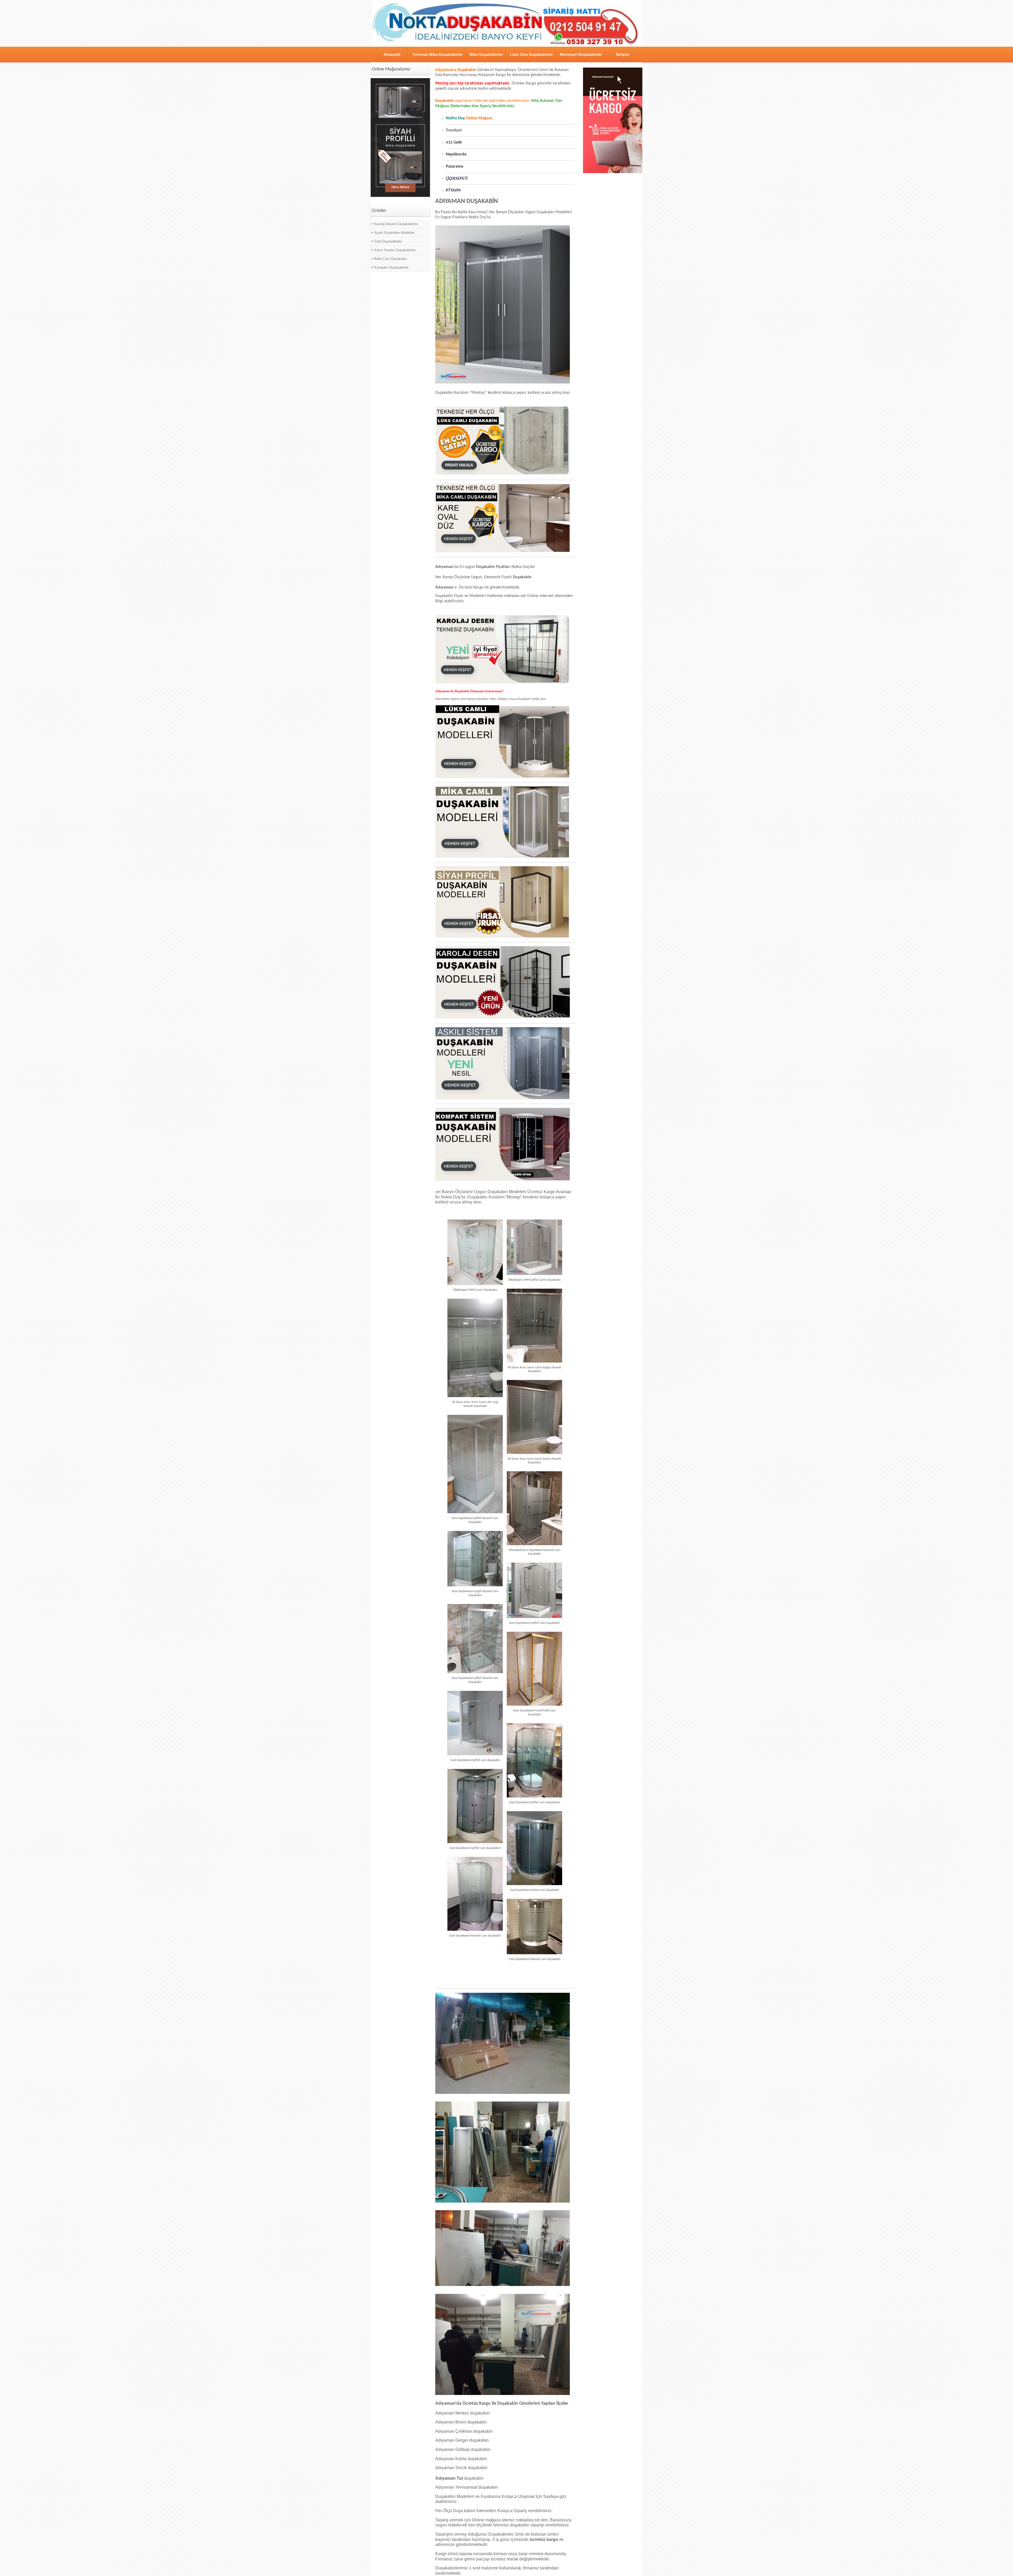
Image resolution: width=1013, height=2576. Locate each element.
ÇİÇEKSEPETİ (457, 179)
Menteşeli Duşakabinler (581, 54)
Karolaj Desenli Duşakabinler (396, 224)
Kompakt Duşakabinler (391, 267)
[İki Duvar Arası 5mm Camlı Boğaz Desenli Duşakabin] (534, 1326)
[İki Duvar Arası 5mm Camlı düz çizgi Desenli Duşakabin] (475, 1348)
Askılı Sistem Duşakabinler (395, 250)
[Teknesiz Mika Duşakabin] (503, 552)
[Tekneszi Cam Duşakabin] (503, 475)
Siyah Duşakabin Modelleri (394, 233)
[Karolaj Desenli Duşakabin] (503, 1018)
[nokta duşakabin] (506, 45)
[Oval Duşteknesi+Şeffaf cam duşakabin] (475, 1723)
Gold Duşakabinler (388, 241)
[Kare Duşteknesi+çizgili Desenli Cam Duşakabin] (475, 1559)
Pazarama (455, 167)
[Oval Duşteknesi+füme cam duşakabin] (534, 1848)
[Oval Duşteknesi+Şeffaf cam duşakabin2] (475, 1806)
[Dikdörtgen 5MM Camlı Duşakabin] (475, 1252)
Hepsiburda (456, 154)
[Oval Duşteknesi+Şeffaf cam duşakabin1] (534, 1760)
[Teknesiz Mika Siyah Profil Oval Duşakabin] (400, 196)
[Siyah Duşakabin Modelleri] (503, 937)
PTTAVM (453, 191)
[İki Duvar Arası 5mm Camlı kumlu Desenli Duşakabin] (534, 1417)
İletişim (622, 54)
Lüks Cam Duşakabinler (531, 54)
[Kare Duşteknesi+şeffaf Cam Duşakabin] (534, 1590)
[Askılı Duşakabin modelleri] (503, 1099)
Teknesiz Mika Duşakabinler (437, 54)
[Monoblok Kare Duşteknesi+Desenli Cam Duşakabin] (534, 1508)
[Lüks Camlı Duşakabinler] (503, 777)
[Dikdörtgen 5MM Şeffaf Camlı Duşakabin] (534, 1247)
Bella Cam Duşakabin (391, 259)
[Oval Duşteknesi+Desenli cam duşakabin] (475, 1894)
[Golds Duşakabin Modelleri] (503, 1180)
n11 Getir (454, 143)
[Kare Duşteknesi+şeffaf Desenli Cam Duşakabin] (475, 1464)
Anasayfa (392, 54)
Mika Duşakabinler (486, 54)
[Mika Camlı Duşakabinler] (503, 857)
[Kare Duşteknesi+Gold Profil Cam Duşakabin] (534, 1669)
